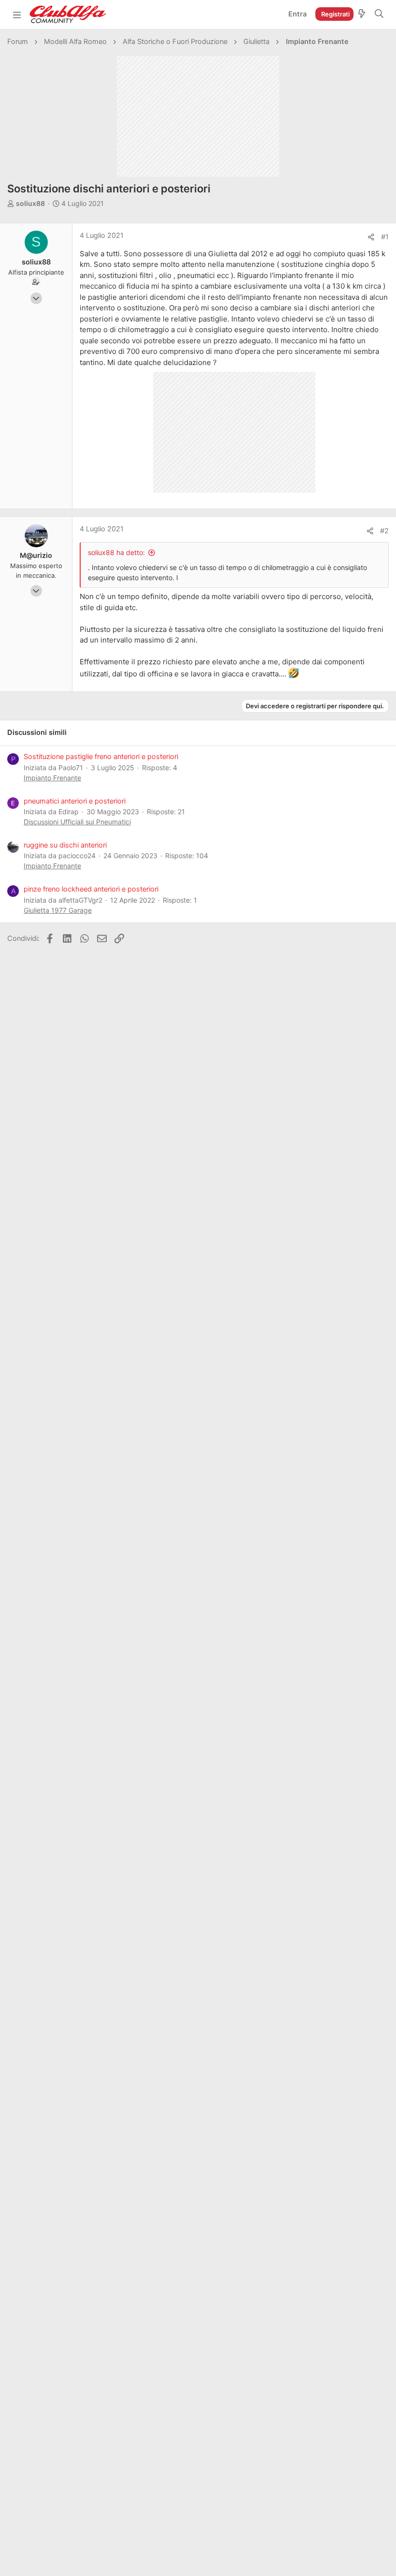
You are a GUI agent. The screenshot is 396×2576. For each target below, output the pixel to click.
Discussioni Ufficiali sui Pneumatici (77, 822)
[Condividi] (371, 237)
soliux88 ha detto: (116, 552)
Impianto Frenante (52, 778)
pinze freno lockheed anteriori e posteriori (91, 889)
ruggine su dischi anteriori (65, 845)
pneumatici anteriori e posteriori (75, 801)
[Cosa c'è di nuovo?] (362, 15)
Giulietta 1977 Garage (58, 910)
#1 (385, 237)
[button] (17, 15)
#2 (384, 531)
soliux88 (30, 203)
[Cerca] (379, 15)
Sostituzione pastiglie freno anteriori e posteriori (101, 757)
